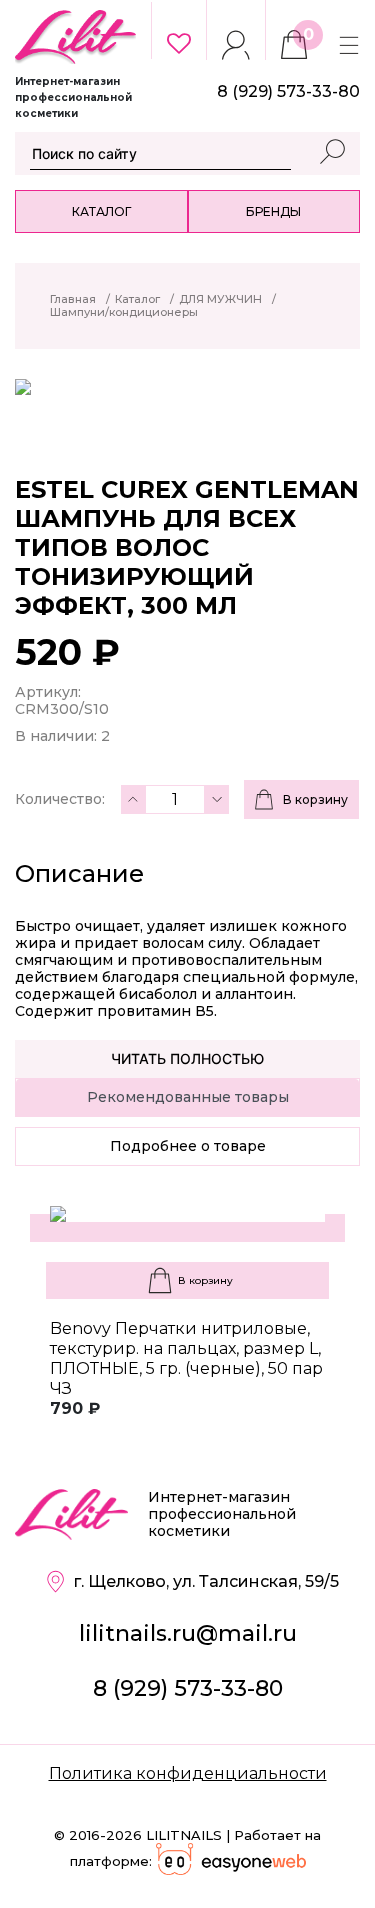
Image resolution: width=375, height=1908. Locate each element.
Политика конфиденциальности (188, 1773)
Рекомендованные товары (188, 1097)
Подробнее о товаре (188, 1146)
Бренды (273, 211)
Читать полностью (187, 1058)
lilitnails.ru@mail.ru (188, 1633)
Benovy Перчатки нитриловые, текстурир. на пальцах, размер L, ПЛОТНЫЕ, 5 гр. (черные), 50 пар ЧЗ (186, 1358)
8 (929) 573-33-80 (188, 1688)
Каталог (101, 211)
